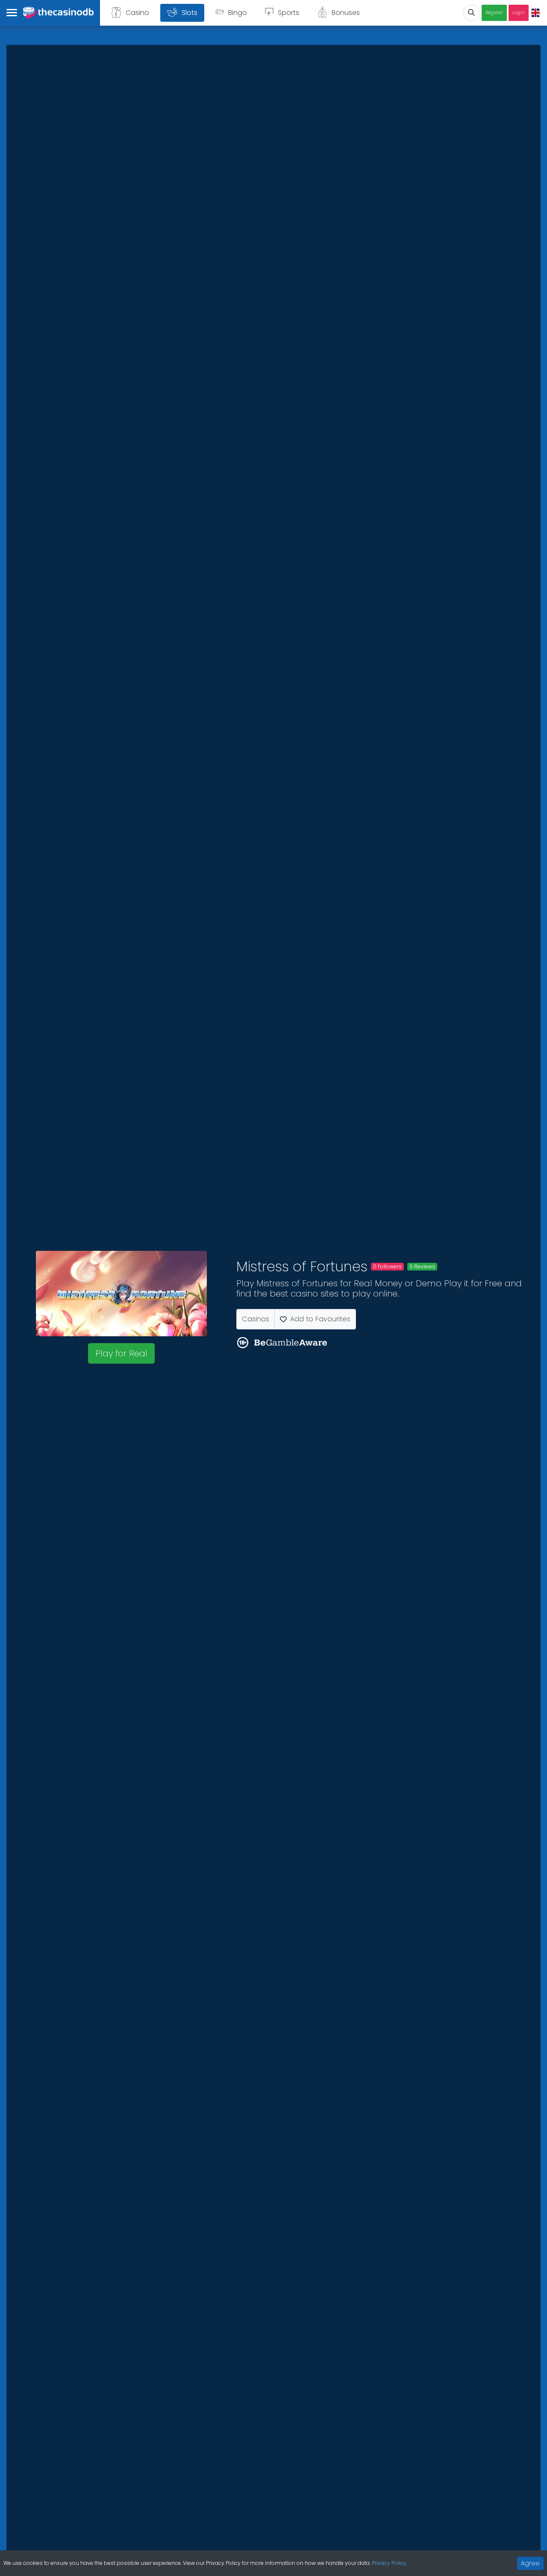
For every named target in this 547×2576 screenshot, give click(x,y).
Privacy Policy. (390, 2563)
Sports (288, 13)
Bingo (238, 13)
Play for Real (121, 1353)
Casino (137, 13)
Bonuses (346, 13)
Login (519, 13)
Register (494, 13)
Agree (530, 2563)
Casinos (256, 1319)
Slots (190, 13)
